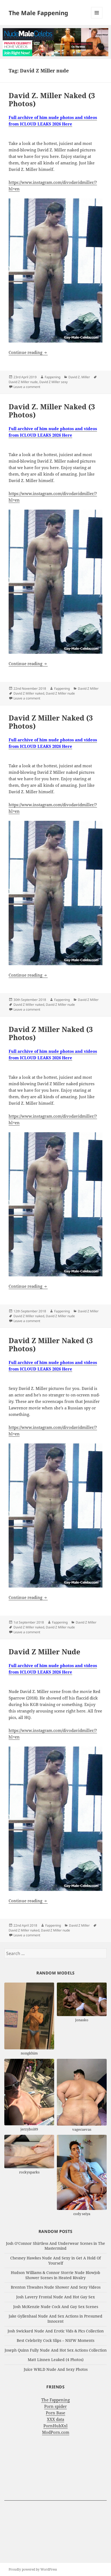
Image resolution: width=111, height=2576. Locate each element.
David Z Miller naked (29, 693)
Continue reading (28, 352)
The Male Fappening (38, 13)
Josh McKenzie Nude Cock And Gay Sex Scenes (56, 2307)
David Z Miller (88, 688)
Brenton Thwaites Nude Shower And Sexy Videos (56, 2287)
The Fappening (55, 2400)
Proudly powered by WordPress (33, 2569)
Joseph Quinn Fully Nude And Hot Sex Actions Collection (56, 2350)
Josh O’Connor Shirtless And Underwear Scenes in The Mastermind (55, 2246)
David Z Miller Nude (44, 1652)
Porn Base (55, 2413)
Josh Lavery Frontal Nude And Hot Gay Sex (55, 2297)
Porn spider (55, 2406)
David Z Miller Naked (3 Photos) (51, 722)
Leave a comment (27, 387)
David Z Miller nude (23, 382)
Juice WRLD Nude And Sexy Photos (56, 2369)
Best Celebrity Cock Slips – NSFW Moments (55, 2340)
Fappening (53, 377)
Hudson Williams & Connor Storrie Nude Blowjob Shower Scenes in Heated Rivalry (55, 2275)
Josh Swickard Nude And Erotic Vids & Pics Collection (56, 2331)
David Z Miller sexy (53, 382)
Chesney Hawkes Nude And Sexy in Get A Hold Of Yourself (55, 2260)
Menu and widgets (97, 18)
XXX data (55, 2419)
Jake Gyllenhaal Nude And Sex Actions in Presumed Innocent (55, 2319)
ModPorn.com (56, 2432)
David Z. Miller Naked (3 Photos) (52, 99)
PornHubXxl (55, 2426)
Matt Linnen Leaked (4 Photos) (56, 2360)
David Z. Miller (79, 377)
